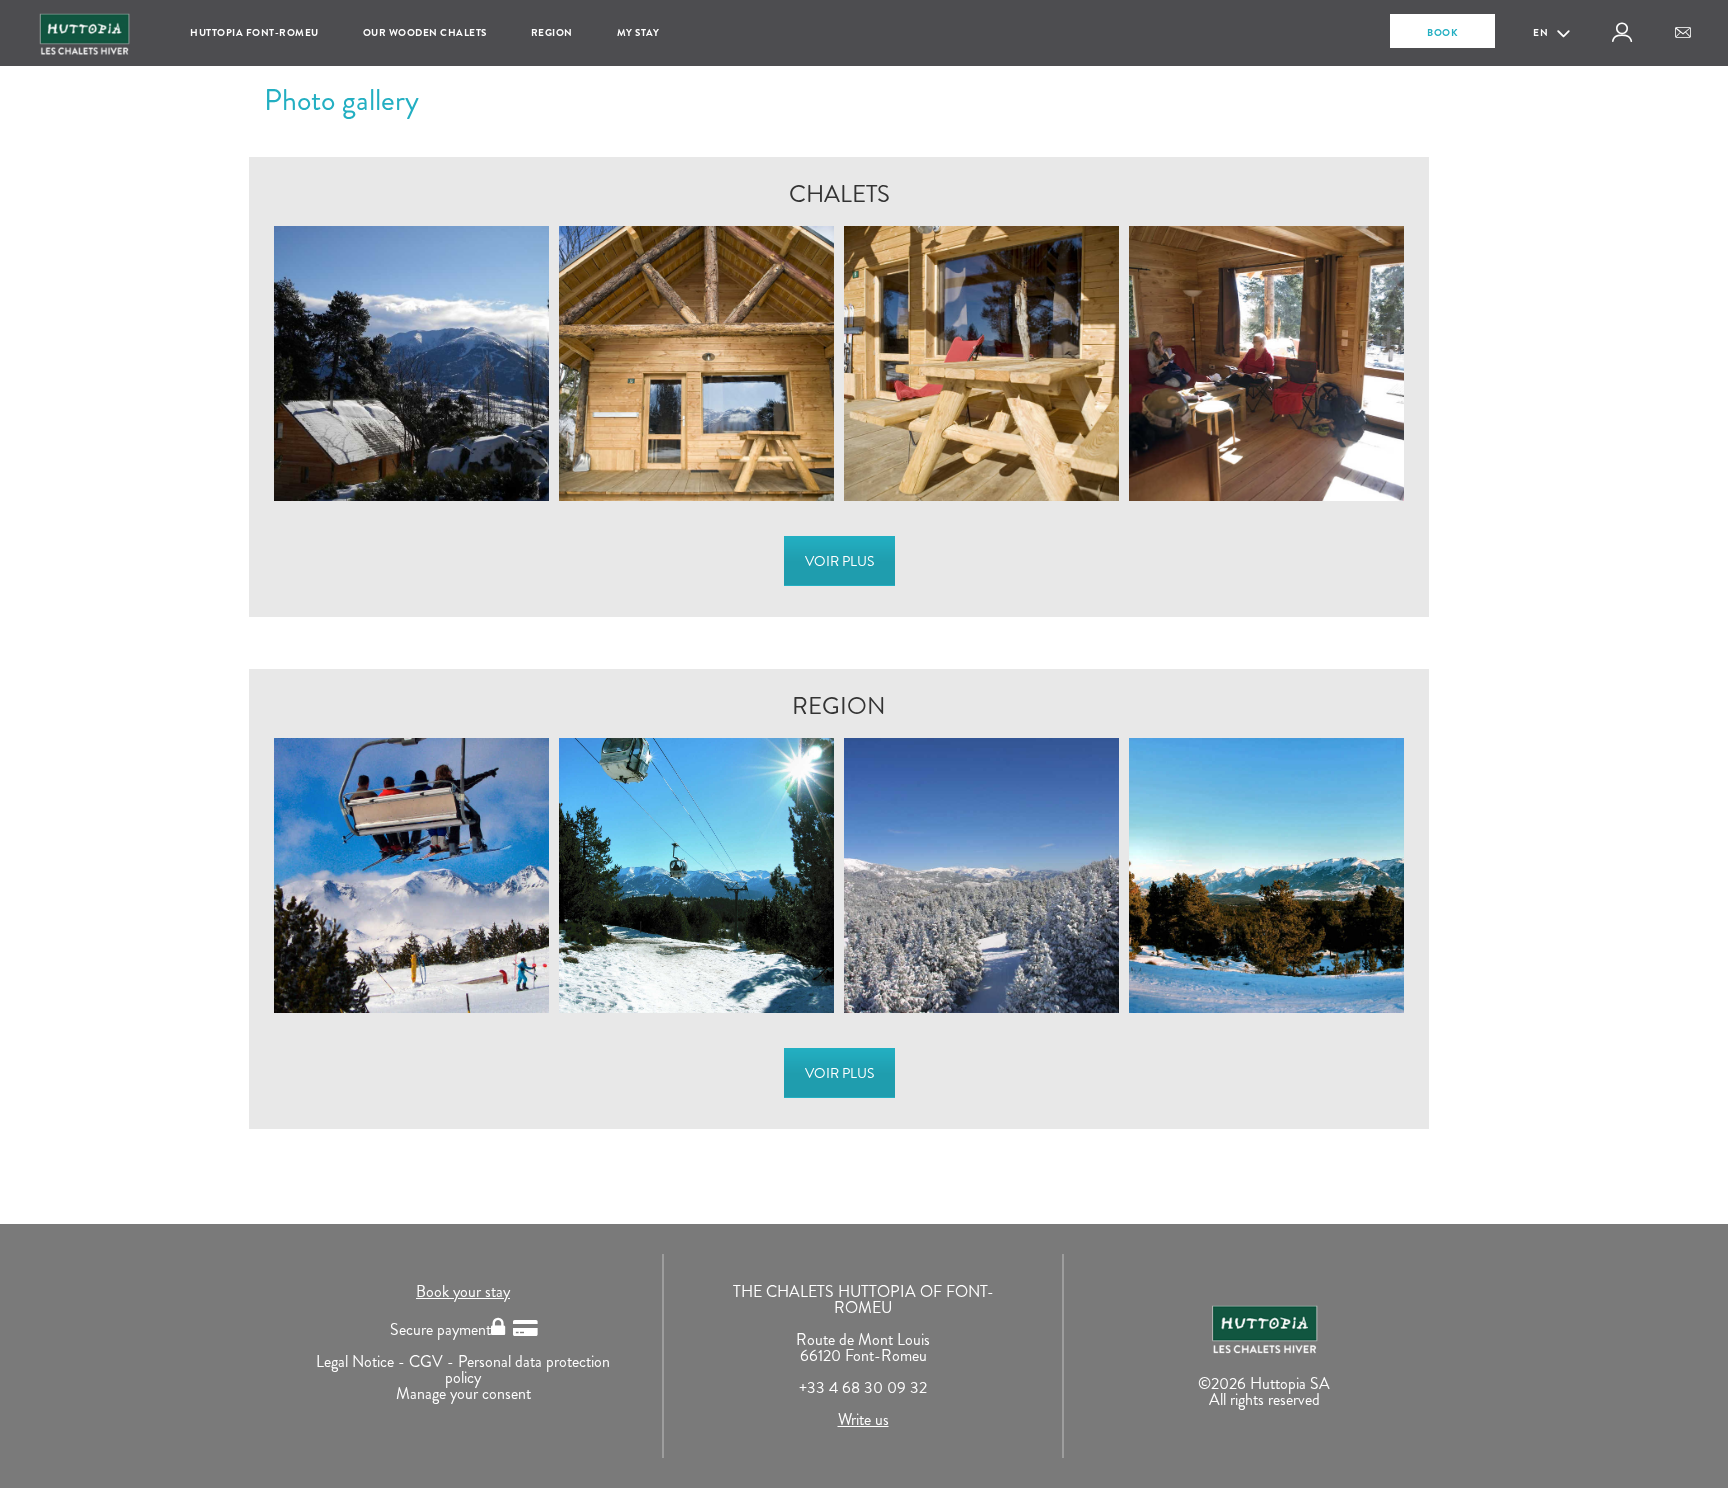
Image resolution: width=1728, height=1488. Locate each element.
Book (1442, 32)
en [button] (1542, 32)
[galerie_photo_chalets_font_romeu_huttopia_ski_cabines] (696, 875)
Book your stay (463, 1291)
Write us (863, 1419)
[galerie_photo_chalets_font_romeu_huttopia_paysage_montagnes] (1266, 875)
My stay (638, 32)
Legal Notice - (362, 1361)
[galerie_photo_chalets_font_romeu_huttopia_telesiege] (411, 875)
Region (552, 32)
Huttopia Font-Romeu (254, 32)
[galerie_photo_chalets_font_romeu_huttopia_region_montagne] (981, 875)
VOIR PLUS (839, 561)
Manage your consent (463, 1393)
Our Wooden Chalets (425, 32)
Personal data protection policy (527, 1369)
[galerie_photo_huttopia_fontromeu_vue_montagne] (411, 363)
